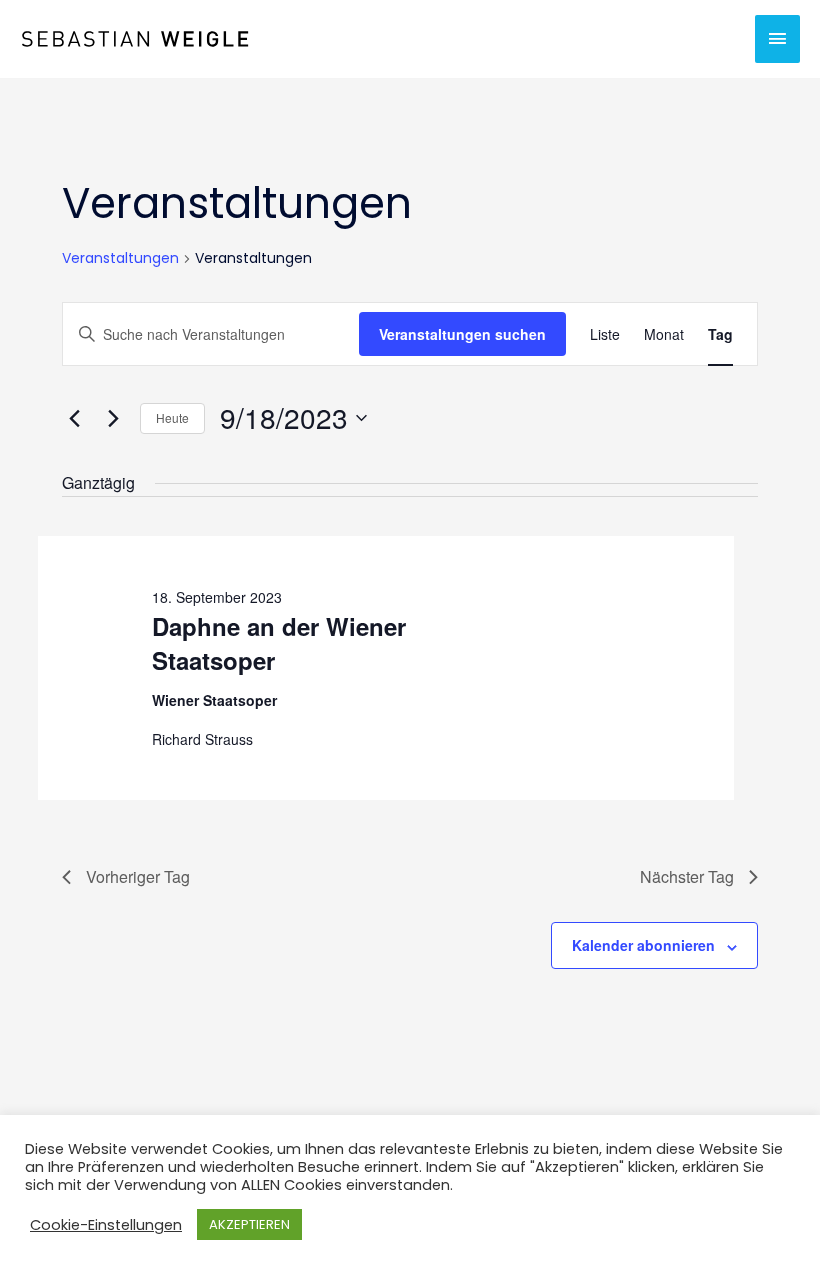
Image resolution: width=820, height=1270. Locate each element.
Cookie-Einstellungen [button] (106, 1225)
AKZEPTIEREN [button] (249, 1224)
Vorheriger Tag (138, 876)
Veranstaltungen (120, 258)
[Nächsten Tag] (113, 418)
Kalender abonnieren (643, 945)
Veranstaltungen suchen (462, 334)
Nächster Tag (687, 876)
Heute (172, 417)
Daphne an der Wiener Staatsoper (279, 643)
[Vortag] (74, 418)
